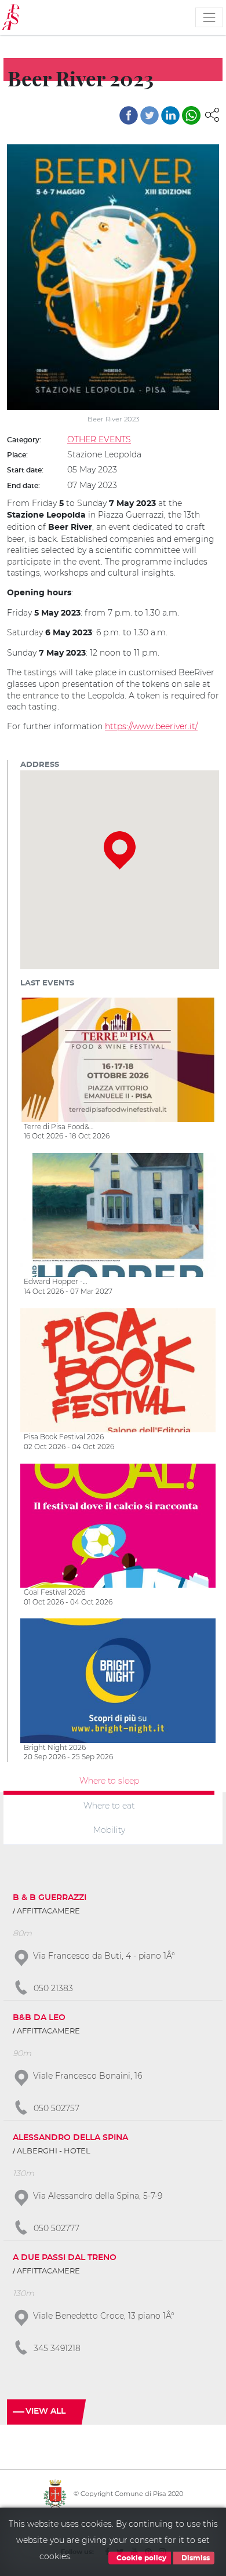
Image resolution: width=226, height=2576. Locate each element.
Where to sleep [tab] (109, 1781)
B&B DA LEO (39, 2018)
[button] (212, 114)
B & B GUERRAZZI (50, 1898)
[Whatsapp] (191, 115)
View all (45, 2411)
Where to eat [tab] (109, 1805)
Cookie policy (141, 2558)
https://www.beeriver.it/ (151, 726)
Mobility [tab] (109, 1830)
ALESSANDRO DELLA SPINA (70, 2138)
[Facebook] (129, 115)
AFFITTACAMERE (48, 1911)
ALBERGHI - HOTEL (54, 2151)
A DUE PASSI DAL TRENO (65, 2258)
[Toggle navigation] (209, 17)
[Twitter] (150, 115)
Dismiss (195, 2558)
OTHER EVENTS (99, 439)
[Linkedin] (170, 115)
